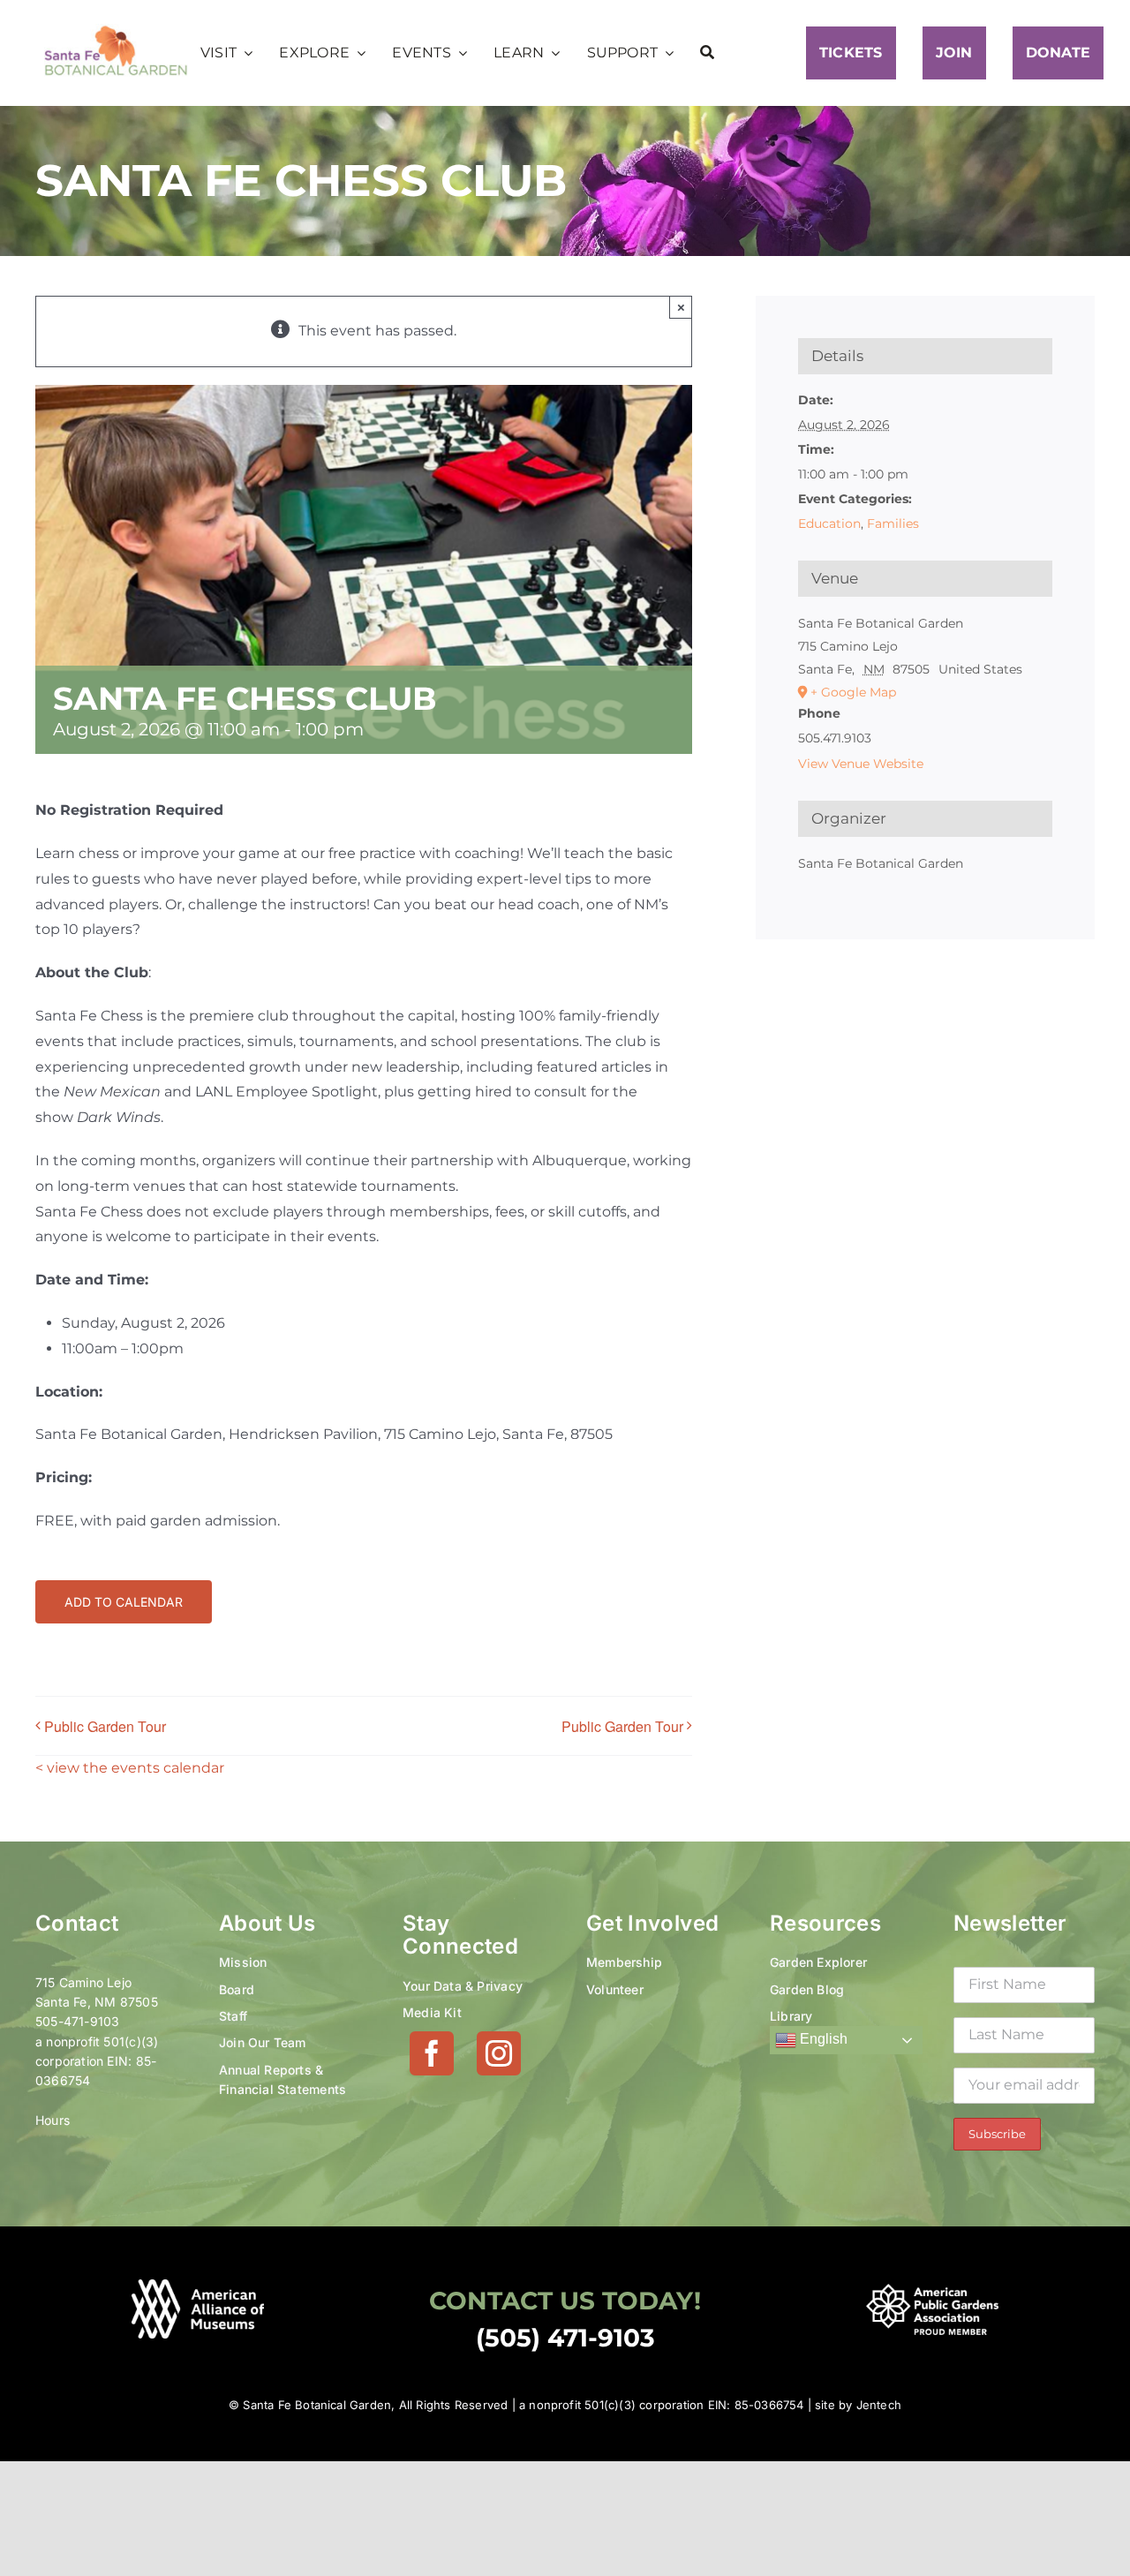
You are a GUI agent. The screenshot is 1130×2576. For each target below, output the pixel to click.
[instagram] (499, 2053)
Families (893, 523)
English (822, 2040)
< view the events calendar (130, 1768)
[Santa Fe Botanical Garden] (116, 30)
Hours (53, 2120)
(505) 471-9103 (565, 2338)
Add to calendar (124, 1602)
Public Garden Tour (105, 1726)
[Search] (707, 53)
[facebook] (432, 2053)
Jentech (879, 2405)
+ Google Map (853, 692)
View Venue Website (861, 764)
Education (829, 523)
